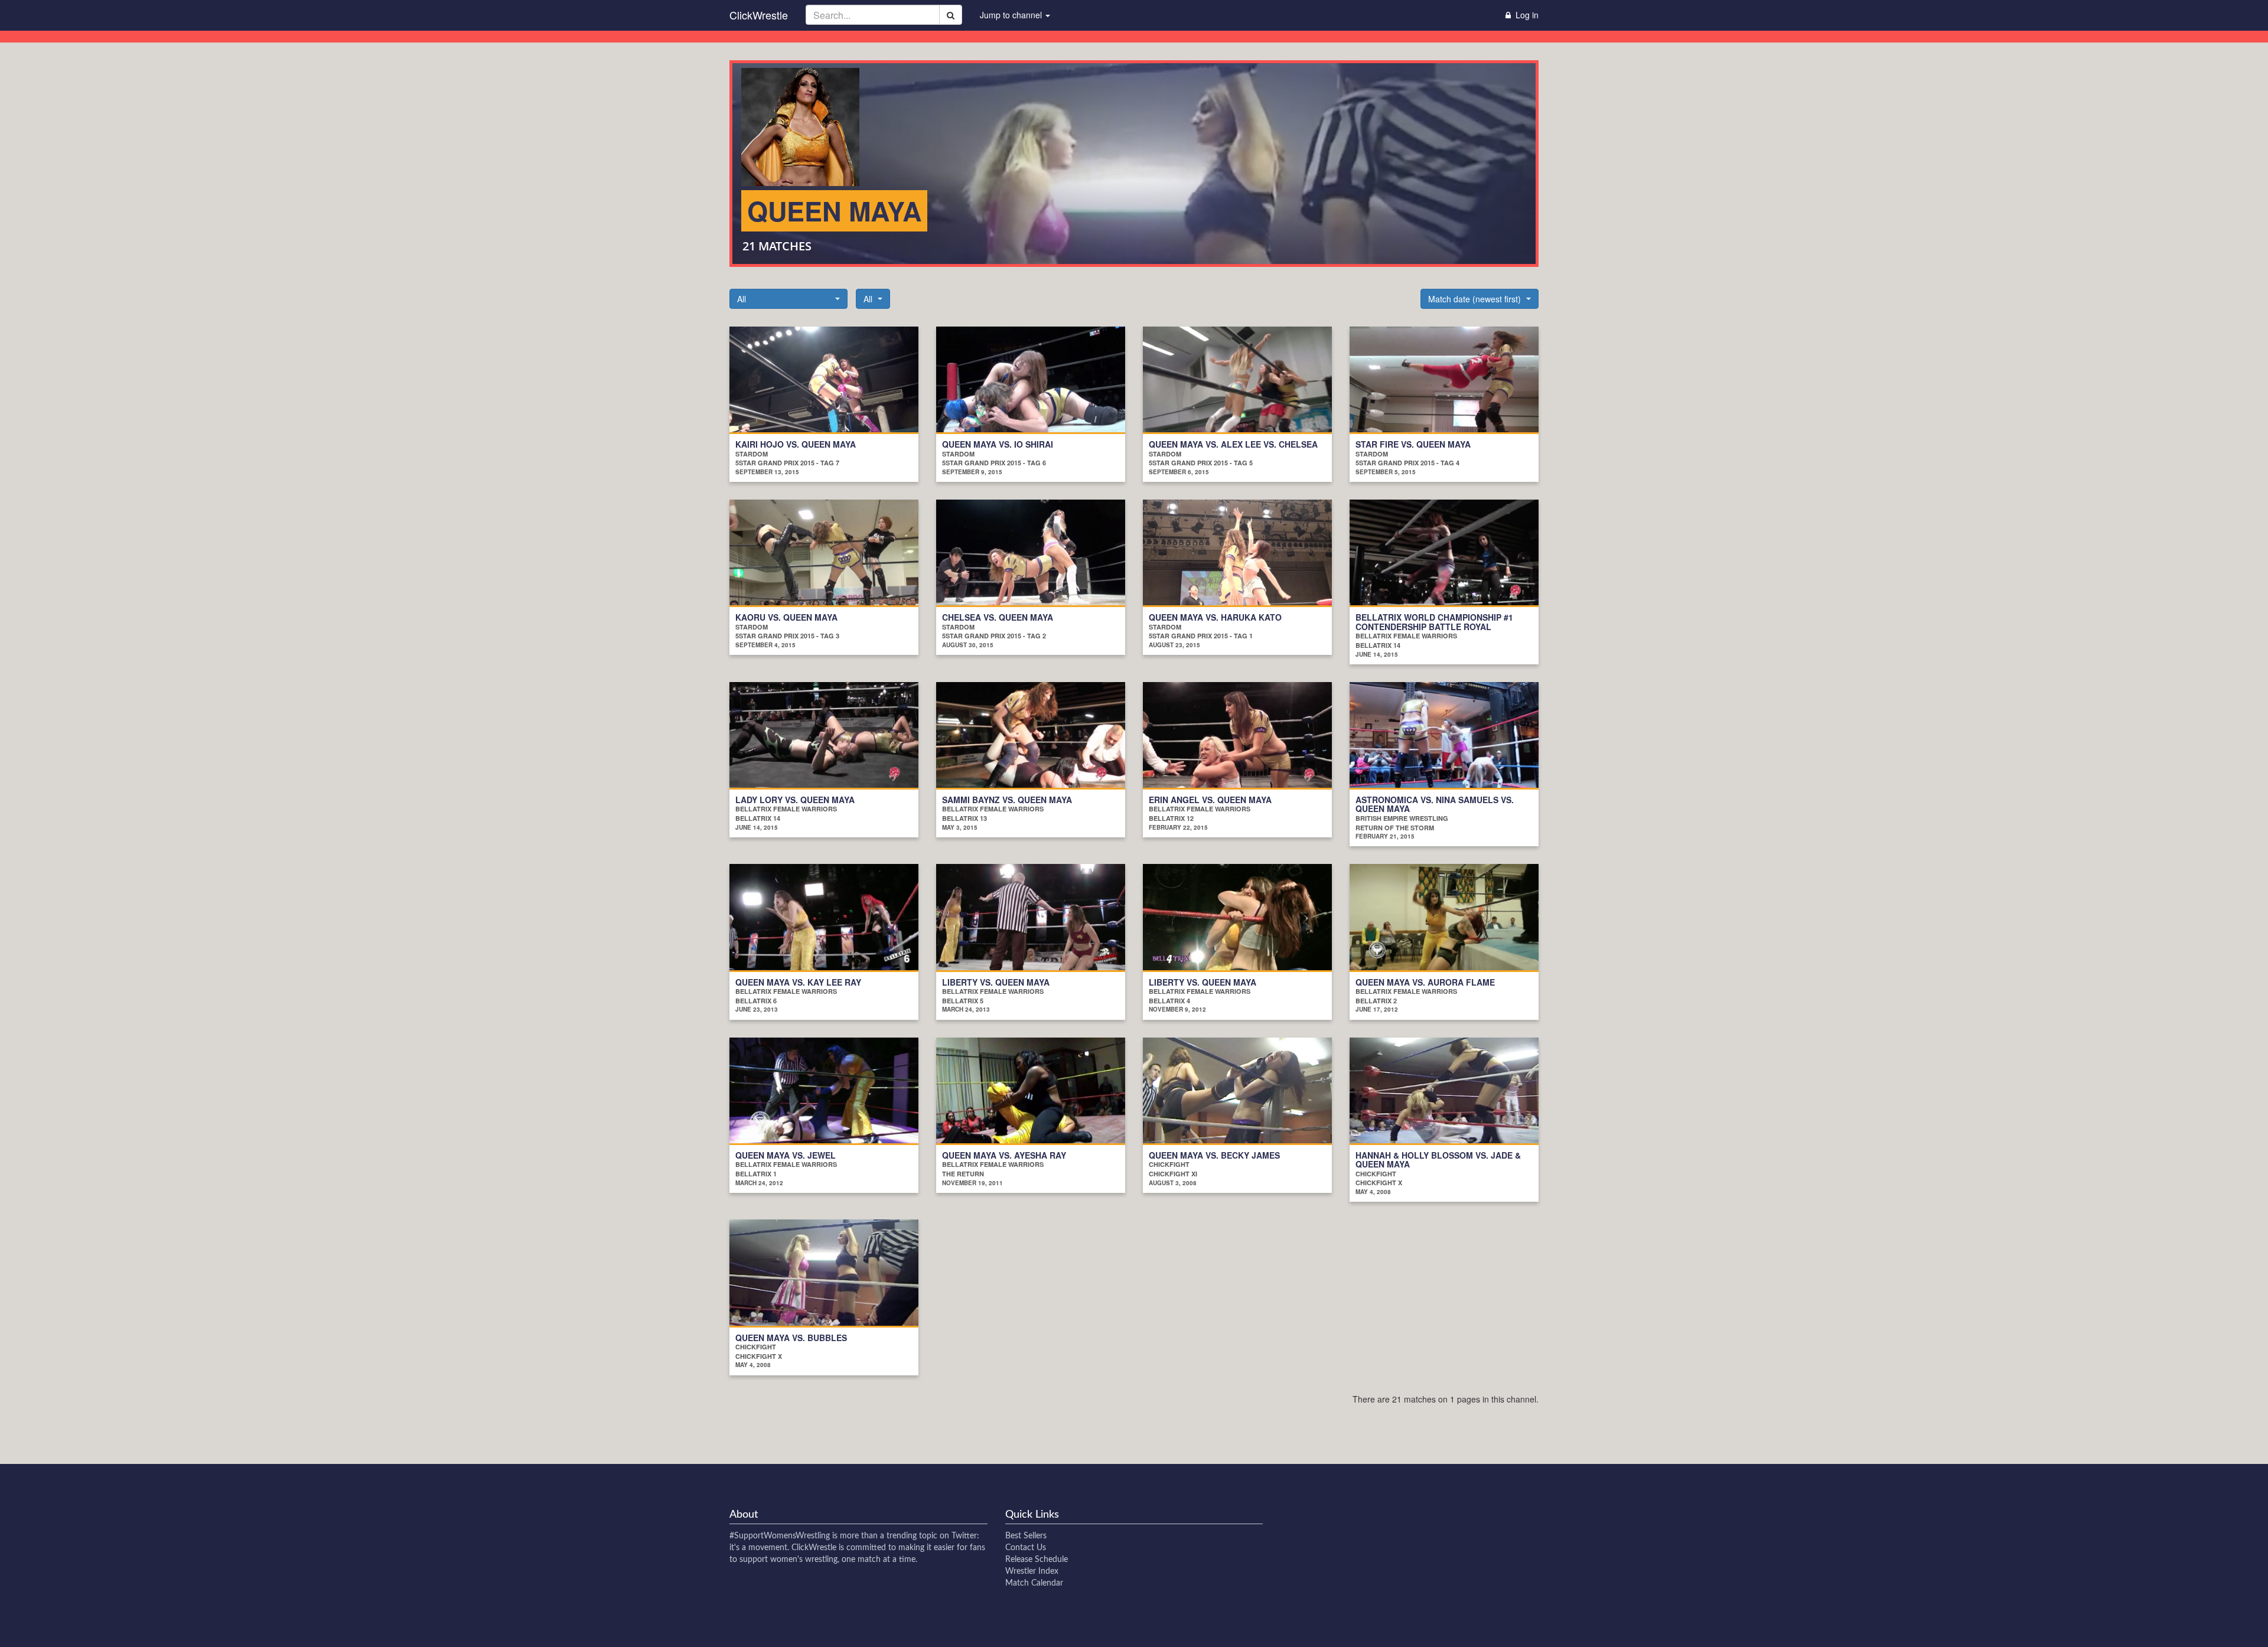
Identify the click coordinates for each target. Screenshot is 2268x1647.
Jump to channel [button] (1012, 15)
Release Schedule (1037, 1560)
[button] (788, 299)
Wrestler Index (1032, 1571)
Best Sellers (1026, 1536)
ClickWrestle (759, 15)
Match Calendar (1034, 1583)
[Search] (951, 15)
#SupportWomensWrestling (780, 1536)
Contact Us (1026, 1548)
